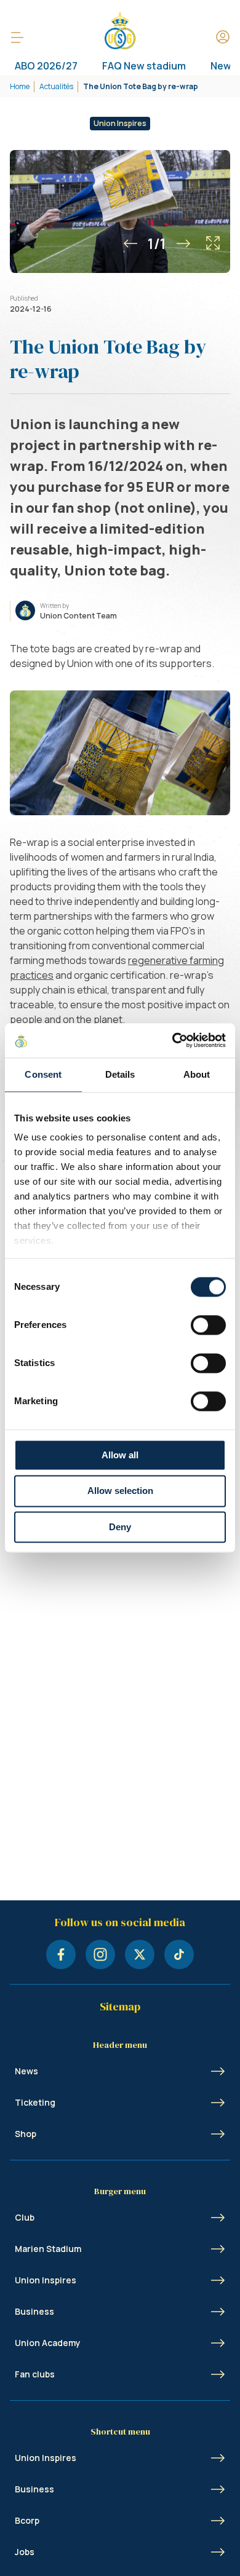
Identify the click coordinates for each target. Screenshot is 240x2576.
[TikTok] (179, 1954)
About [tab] (197, 1074)
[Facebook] (61, 1954)
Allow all (120, 1455)
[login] (223, 38)
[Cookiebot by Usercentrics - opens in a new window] (173, 1040)
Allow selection (120, 1491)
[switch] (208, 1325)
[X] (140, 1954)
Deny (120, 1527)
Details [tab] (120, 1074)
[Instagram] (100, 1954)
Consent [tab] (43, 1074)
